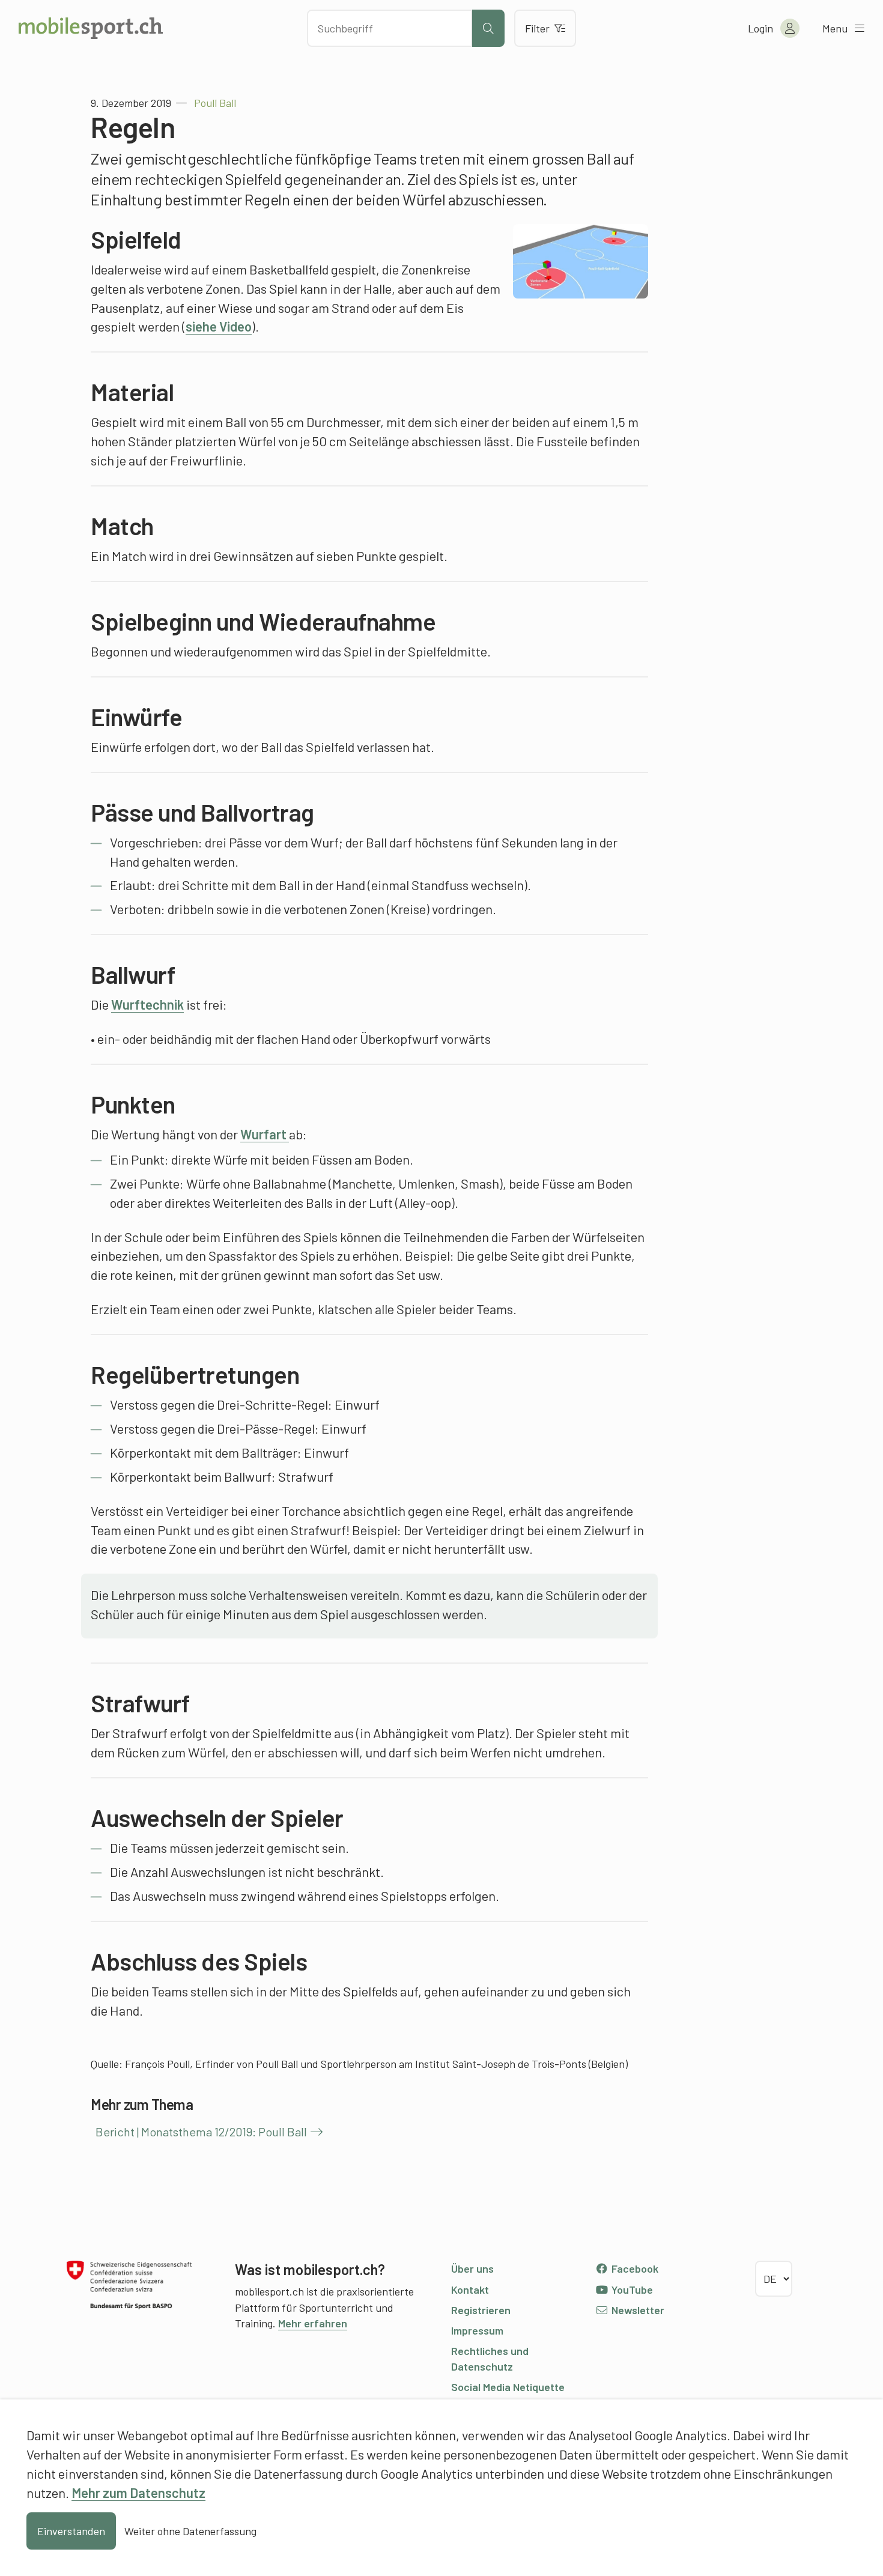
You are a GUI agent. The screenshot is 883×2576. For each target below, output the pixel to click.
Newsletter (637, 2310)
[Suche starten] (488, 28)
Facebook (634, 2268)
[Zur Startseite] (91, 28)
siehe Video (219, 326)
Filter (537, 28)
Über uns (472, 2268)
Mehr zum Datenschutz (138, 2493)
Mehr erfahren (313, 2323)
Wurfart (265, 1134)
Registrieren (481, 2310)
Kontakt (470, 2290)
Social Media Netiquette (508, 2387)
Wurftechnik (147, 1004)
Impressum (477, 2330)
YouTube (631, 2290)
